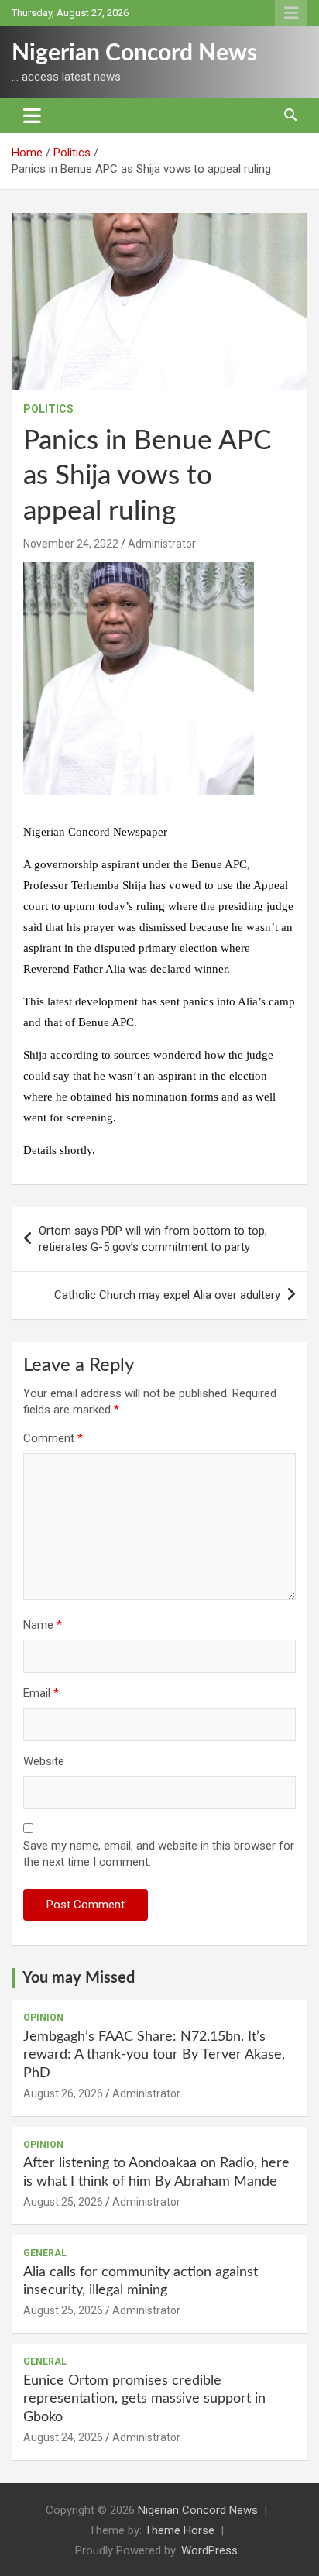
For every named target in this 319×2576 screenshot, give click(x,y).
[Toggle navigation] (32, 115)
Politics (48, 409)
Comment (53, 1438)
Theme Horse (180, 2530)
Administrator (162, 544)
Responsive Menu (291, 13)
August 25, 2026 (63, 2202)
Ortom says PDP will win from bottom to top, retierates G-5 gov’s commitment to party (153, 1239)
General (45, 2253)
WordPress (209, 2550)
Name (43, 1625)
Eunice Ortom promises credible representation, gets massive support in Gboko (144, 2399)
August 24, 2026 (63, 2437)
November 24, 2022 (71, 544)
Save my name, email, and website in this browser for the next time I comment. (159, 1854)
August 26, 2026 (63, 2093)
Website (44, 1761)
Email (41, 1693)
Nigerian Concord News (134, 53)
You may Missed (79, 1978)
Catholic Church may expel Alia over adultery (167, 1295)
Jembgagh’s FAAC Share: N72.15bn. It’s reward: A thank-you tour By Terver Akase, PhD (154, 2055)
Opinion (43, 2018)
